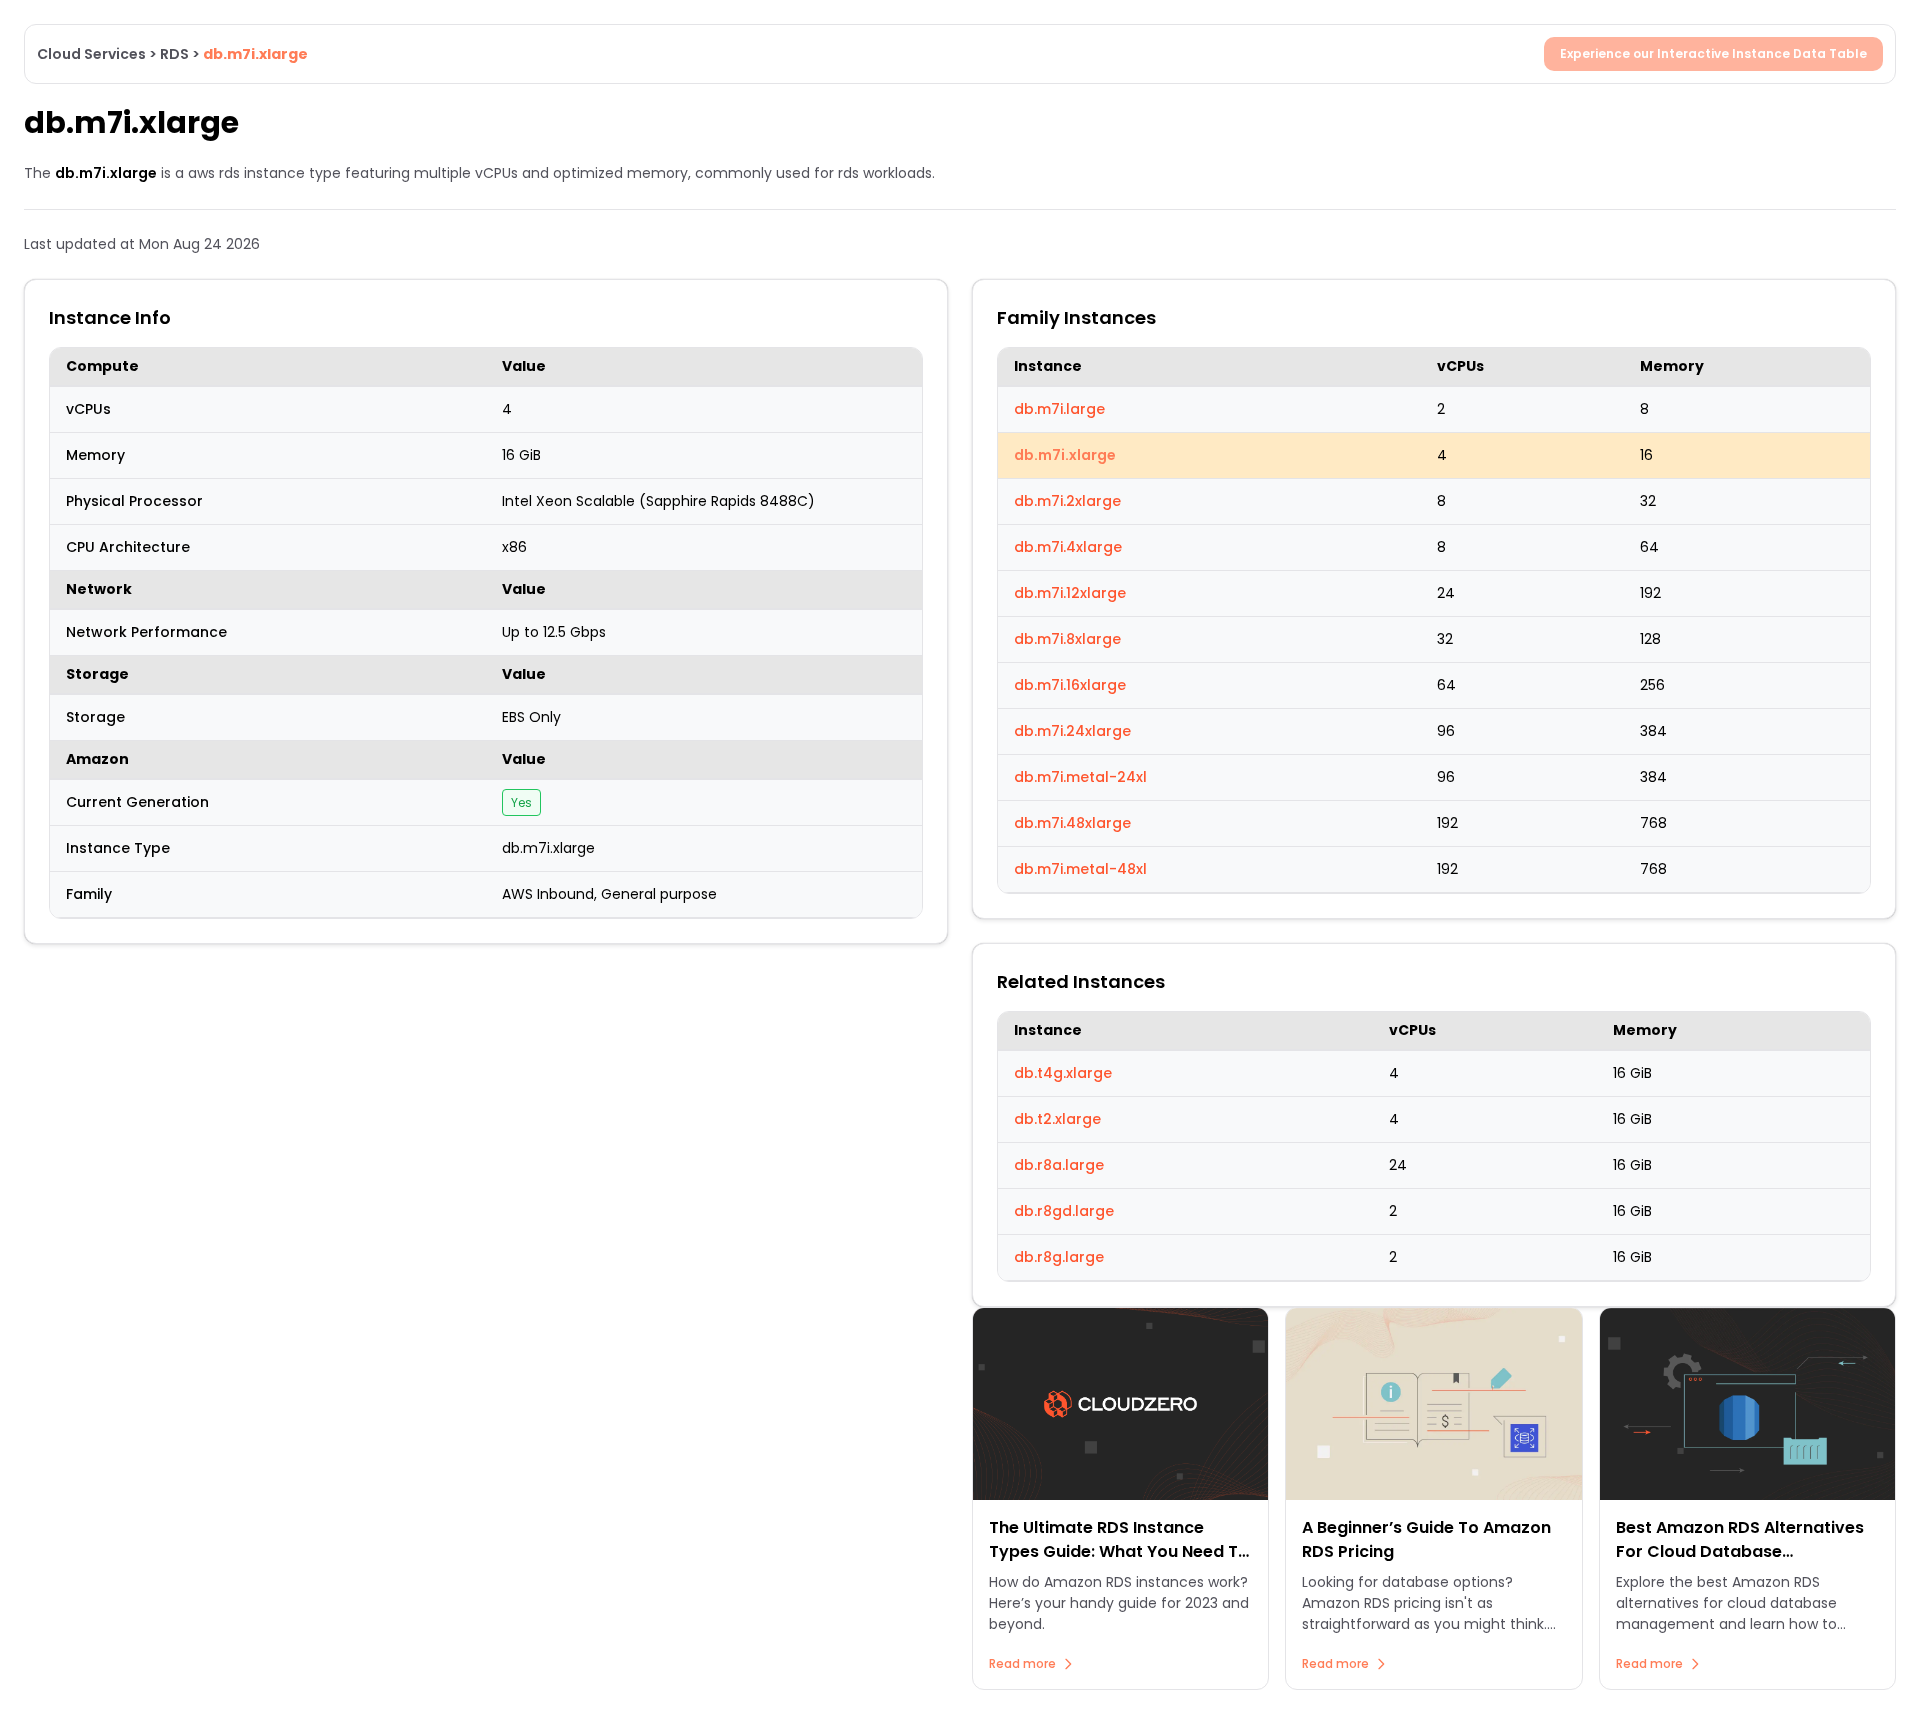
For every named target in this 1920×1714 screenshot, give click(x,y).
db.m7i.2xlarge (1067, 501)
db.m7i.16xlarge (1070, 685)
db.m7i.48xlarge (1072, 823)
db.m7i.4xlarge (1068, 547)
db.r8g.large (1059, 1257)
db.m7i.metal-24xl (1080, 777)
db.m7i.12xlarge (1070, 593)
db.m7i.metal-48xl (1080, 869)
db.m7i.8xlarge (1067, 639)
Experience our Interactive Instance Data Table (1713, 53)
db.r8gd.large (1064, 1211)
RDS (174, 54)
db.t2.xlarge (1057, 1119)
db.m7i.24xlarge (1072, 731)
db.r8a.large (1059, 1165)
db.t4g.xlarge (1063, 1073)
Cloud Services (91, 54)
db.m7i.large (1059, 409)
